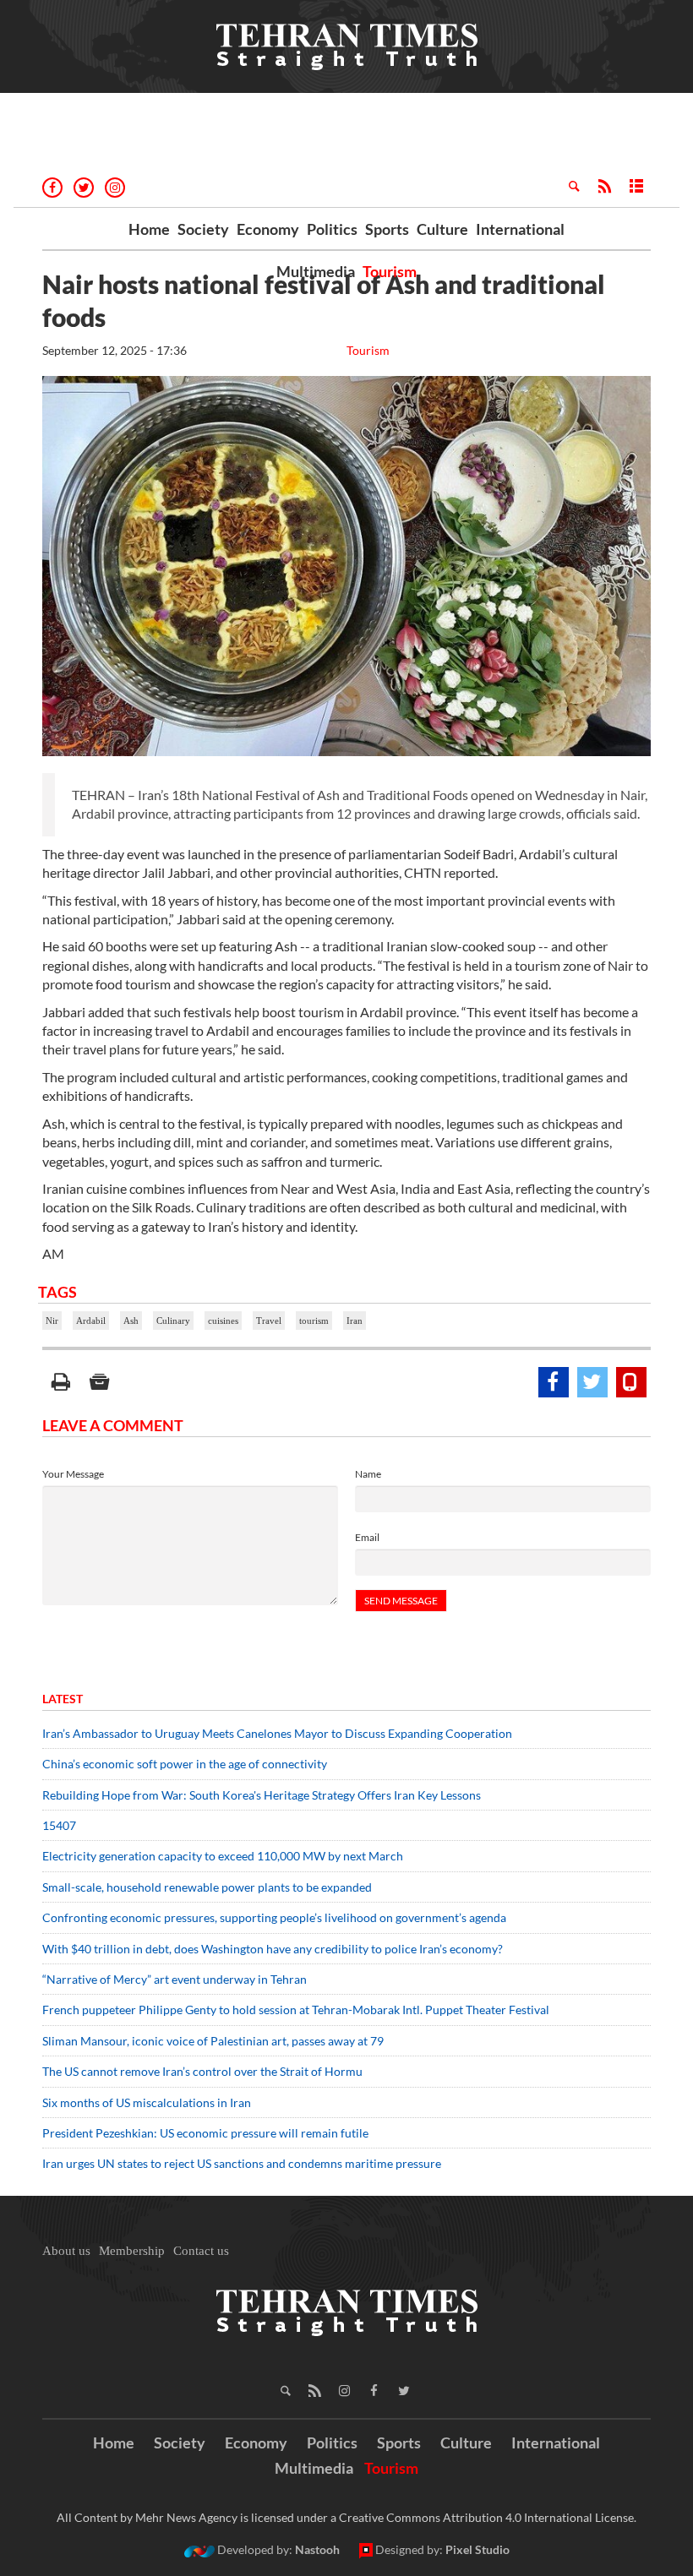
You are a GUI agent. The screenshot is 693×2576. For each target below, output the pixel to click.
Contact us (201, 2251)
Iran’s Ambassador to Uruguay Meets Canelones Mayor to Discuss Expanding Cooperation (277, 1733)
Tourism (390, 271)
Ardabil (91, 1321)
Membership (132, 2251)
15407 (59, 1825)
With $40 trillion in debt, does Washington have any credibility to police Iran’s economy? (273, 1949)
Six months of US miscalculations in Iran (147, 2102)
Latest (63, 1699)
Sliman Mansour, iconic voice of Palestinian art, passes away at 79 (213, 2041)
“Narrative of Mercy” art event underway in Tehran (175, 1979)
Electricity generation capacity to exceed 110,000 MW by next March (223, 1856)
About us (66, 2251)
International (520, 229)
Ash (131, 1321)
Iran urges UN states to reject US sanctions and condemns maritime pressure (242, 2163)
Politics (332, 229)
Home (149, 229)
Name (368, 1474)
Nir (52, 1321)
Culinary (173, 1321)
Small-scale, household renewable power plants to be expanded (207, 1887)
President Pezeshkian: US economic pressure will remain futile (207, 2133)
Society (203, 229)
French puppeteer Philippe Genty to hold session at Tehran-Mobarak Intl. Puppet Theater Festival (296, 2010)
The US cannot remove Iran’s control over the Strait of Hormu (202, 2071)
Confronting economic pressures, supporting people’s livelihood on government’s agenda (274, 1917)
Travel (269, 1321)
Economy (268, 229)
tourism (314, 1321)
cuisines (223, 1321)
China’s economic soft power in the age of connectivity (185, 1764)
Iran (355, 1321)
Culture (442, 229)
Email (367, 1537)
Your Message (73, 1474)
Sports (387, 229)
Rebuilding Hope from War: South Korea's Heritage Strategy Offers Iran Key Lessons (262, 1795)
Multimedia (316, 271)
